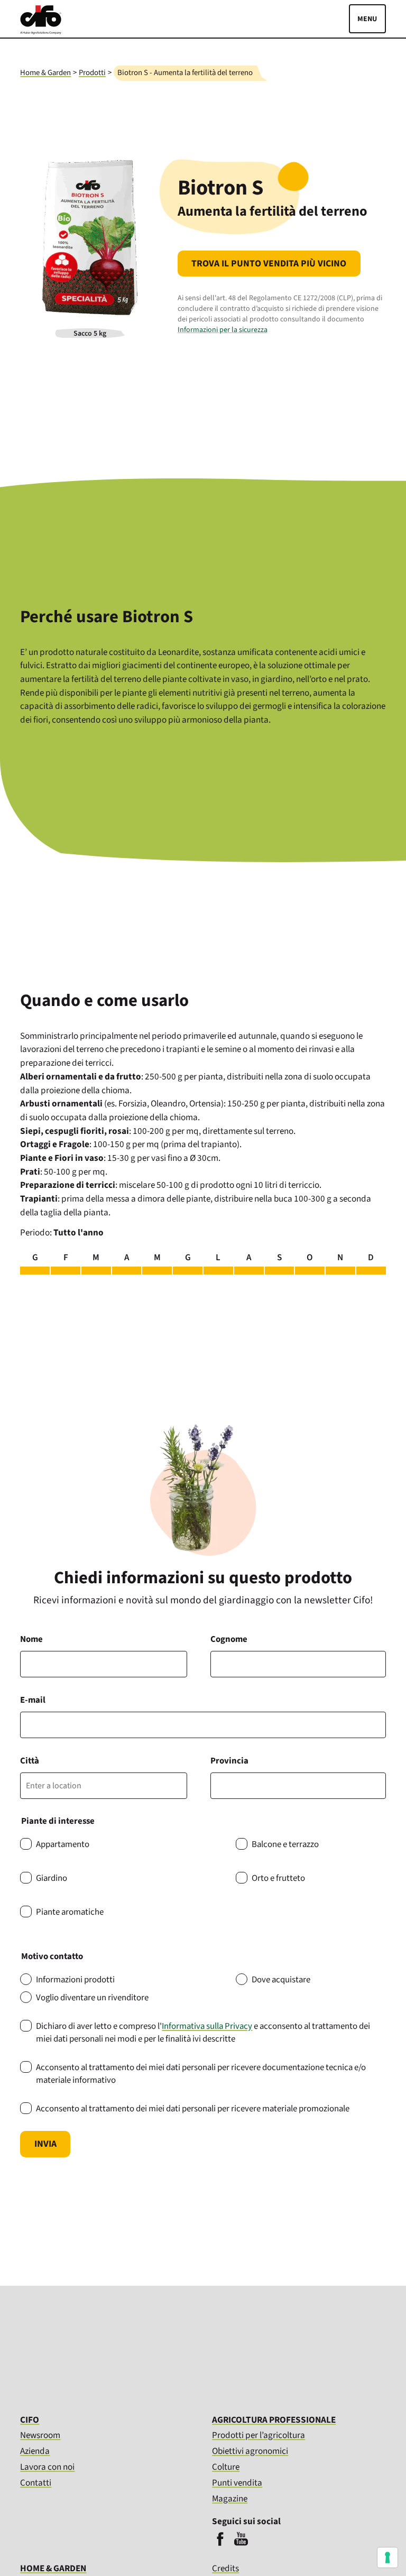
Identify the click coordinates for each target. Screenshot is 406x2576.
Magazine (230, 2499)
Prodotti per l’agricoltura (259, 2435)
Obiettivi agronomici (250, 2451)
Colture (226, 2467)
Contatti (36, 2483)
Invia (45, 2144)
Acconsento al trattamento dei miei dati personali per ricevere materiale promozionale (193, 2109)
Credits (225, 2569)
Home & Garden (45, 73)
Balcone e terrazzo (285, 1844)
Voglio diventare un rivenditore (92, 1998)
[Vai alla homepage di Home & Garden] (41, 32)
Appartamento (63, 1844)
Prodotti (92, 73)
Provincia (229, 1761)
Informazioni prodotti (75, 1980)
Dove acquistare (281, 1980)
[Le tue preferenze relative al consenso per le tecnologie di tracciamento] (387, 2557)
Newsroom (40, 2435)
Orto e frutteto (278, 1878)
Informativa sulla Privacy (207, 2026)
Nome (31, 1639)
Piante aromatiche (70, 1912)
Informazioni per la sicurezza (223, 330)
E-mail (33, 1700)
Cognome (229, 1639)
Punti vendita (237, 2483)
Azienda (35, 2451)
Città (30, 1761)
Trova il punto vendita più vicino (269, 264)
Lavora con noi (47, 2467)
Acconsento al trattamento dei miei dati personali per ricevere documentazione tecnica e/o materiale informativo (201, 2074)
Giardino (52, 1878)
